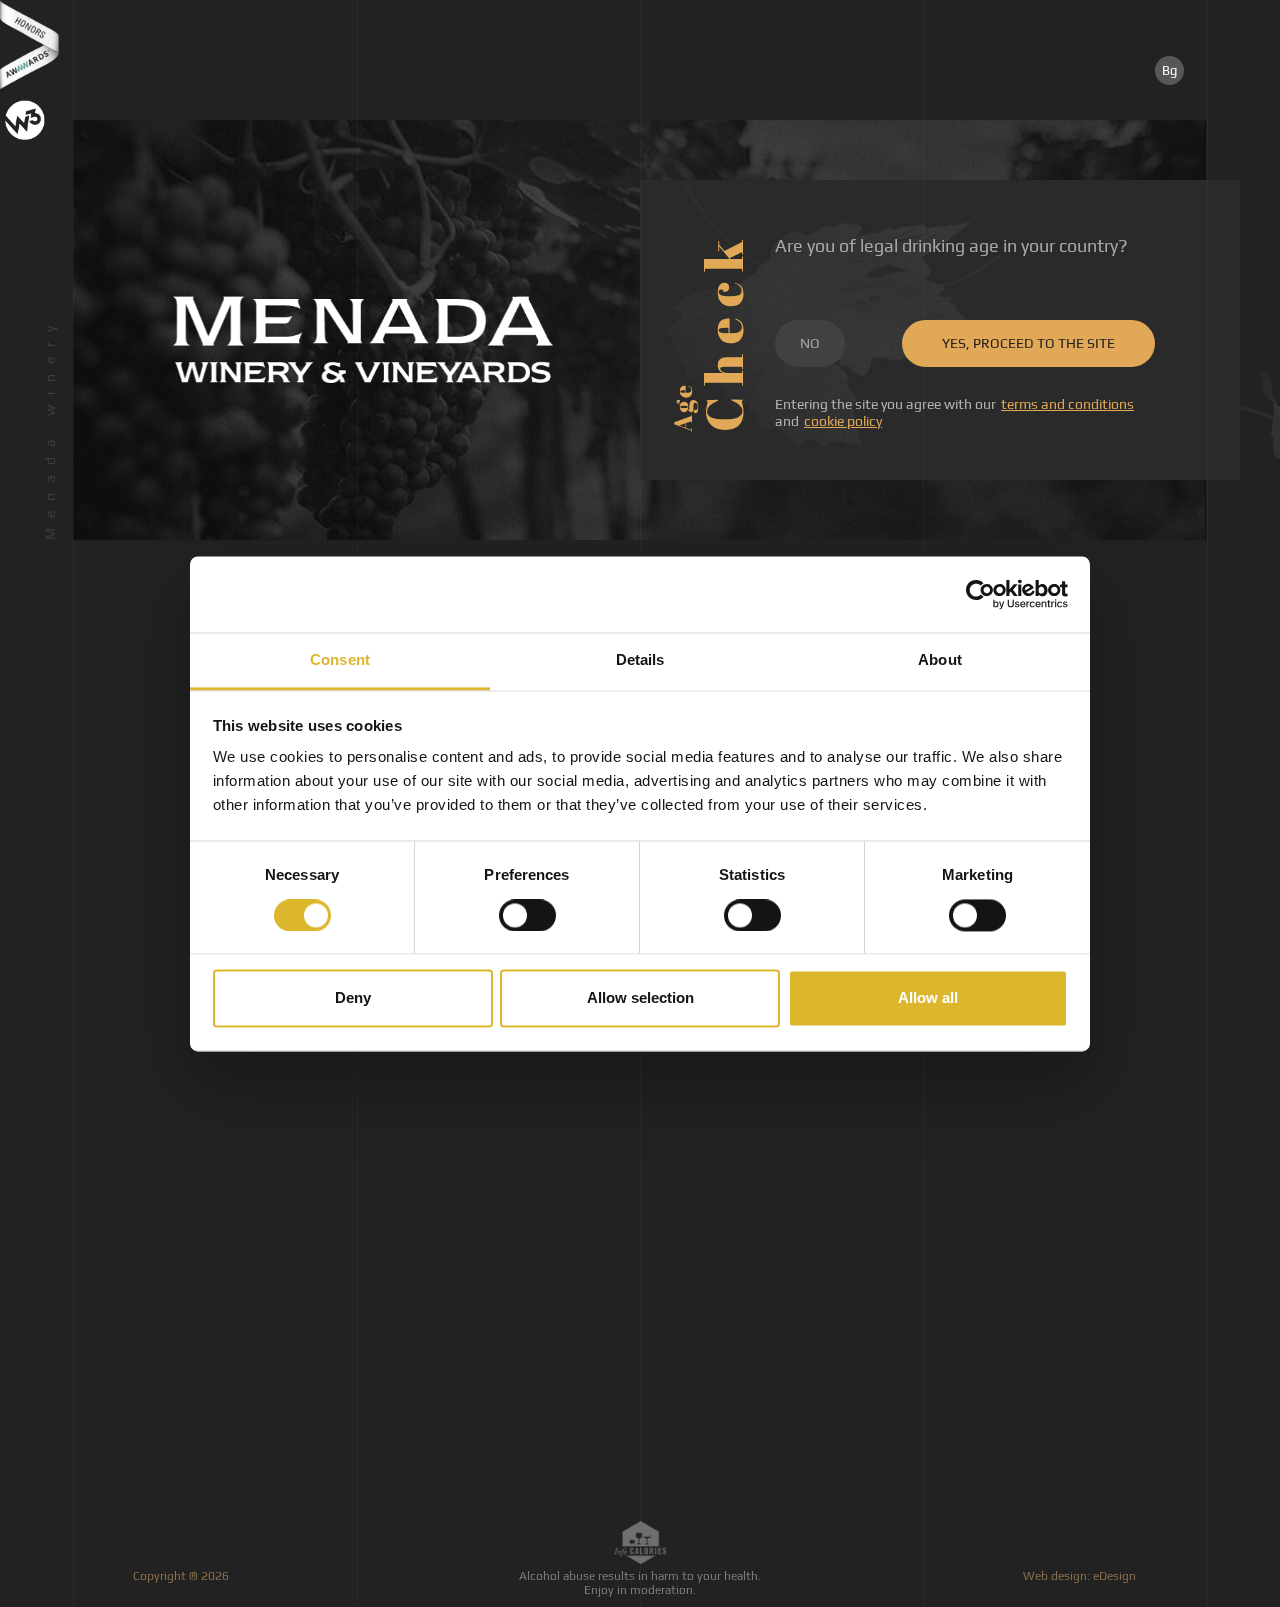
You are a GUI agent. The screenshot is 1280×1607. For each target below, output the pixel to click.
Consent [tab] (340, 660)
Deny (353, 998)
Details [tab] (640, 660)
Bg (1169, 70)
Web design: (1080, 1576)
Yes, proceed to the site (1028, 343)
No (810, 343)
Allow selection (640, 998)
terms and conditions (1067, 404)
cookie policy (843, 421)
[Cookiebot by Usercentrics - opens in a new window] (980, 594)
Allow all (928, 998)
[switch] (527, 915)
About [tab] (940, 660)
